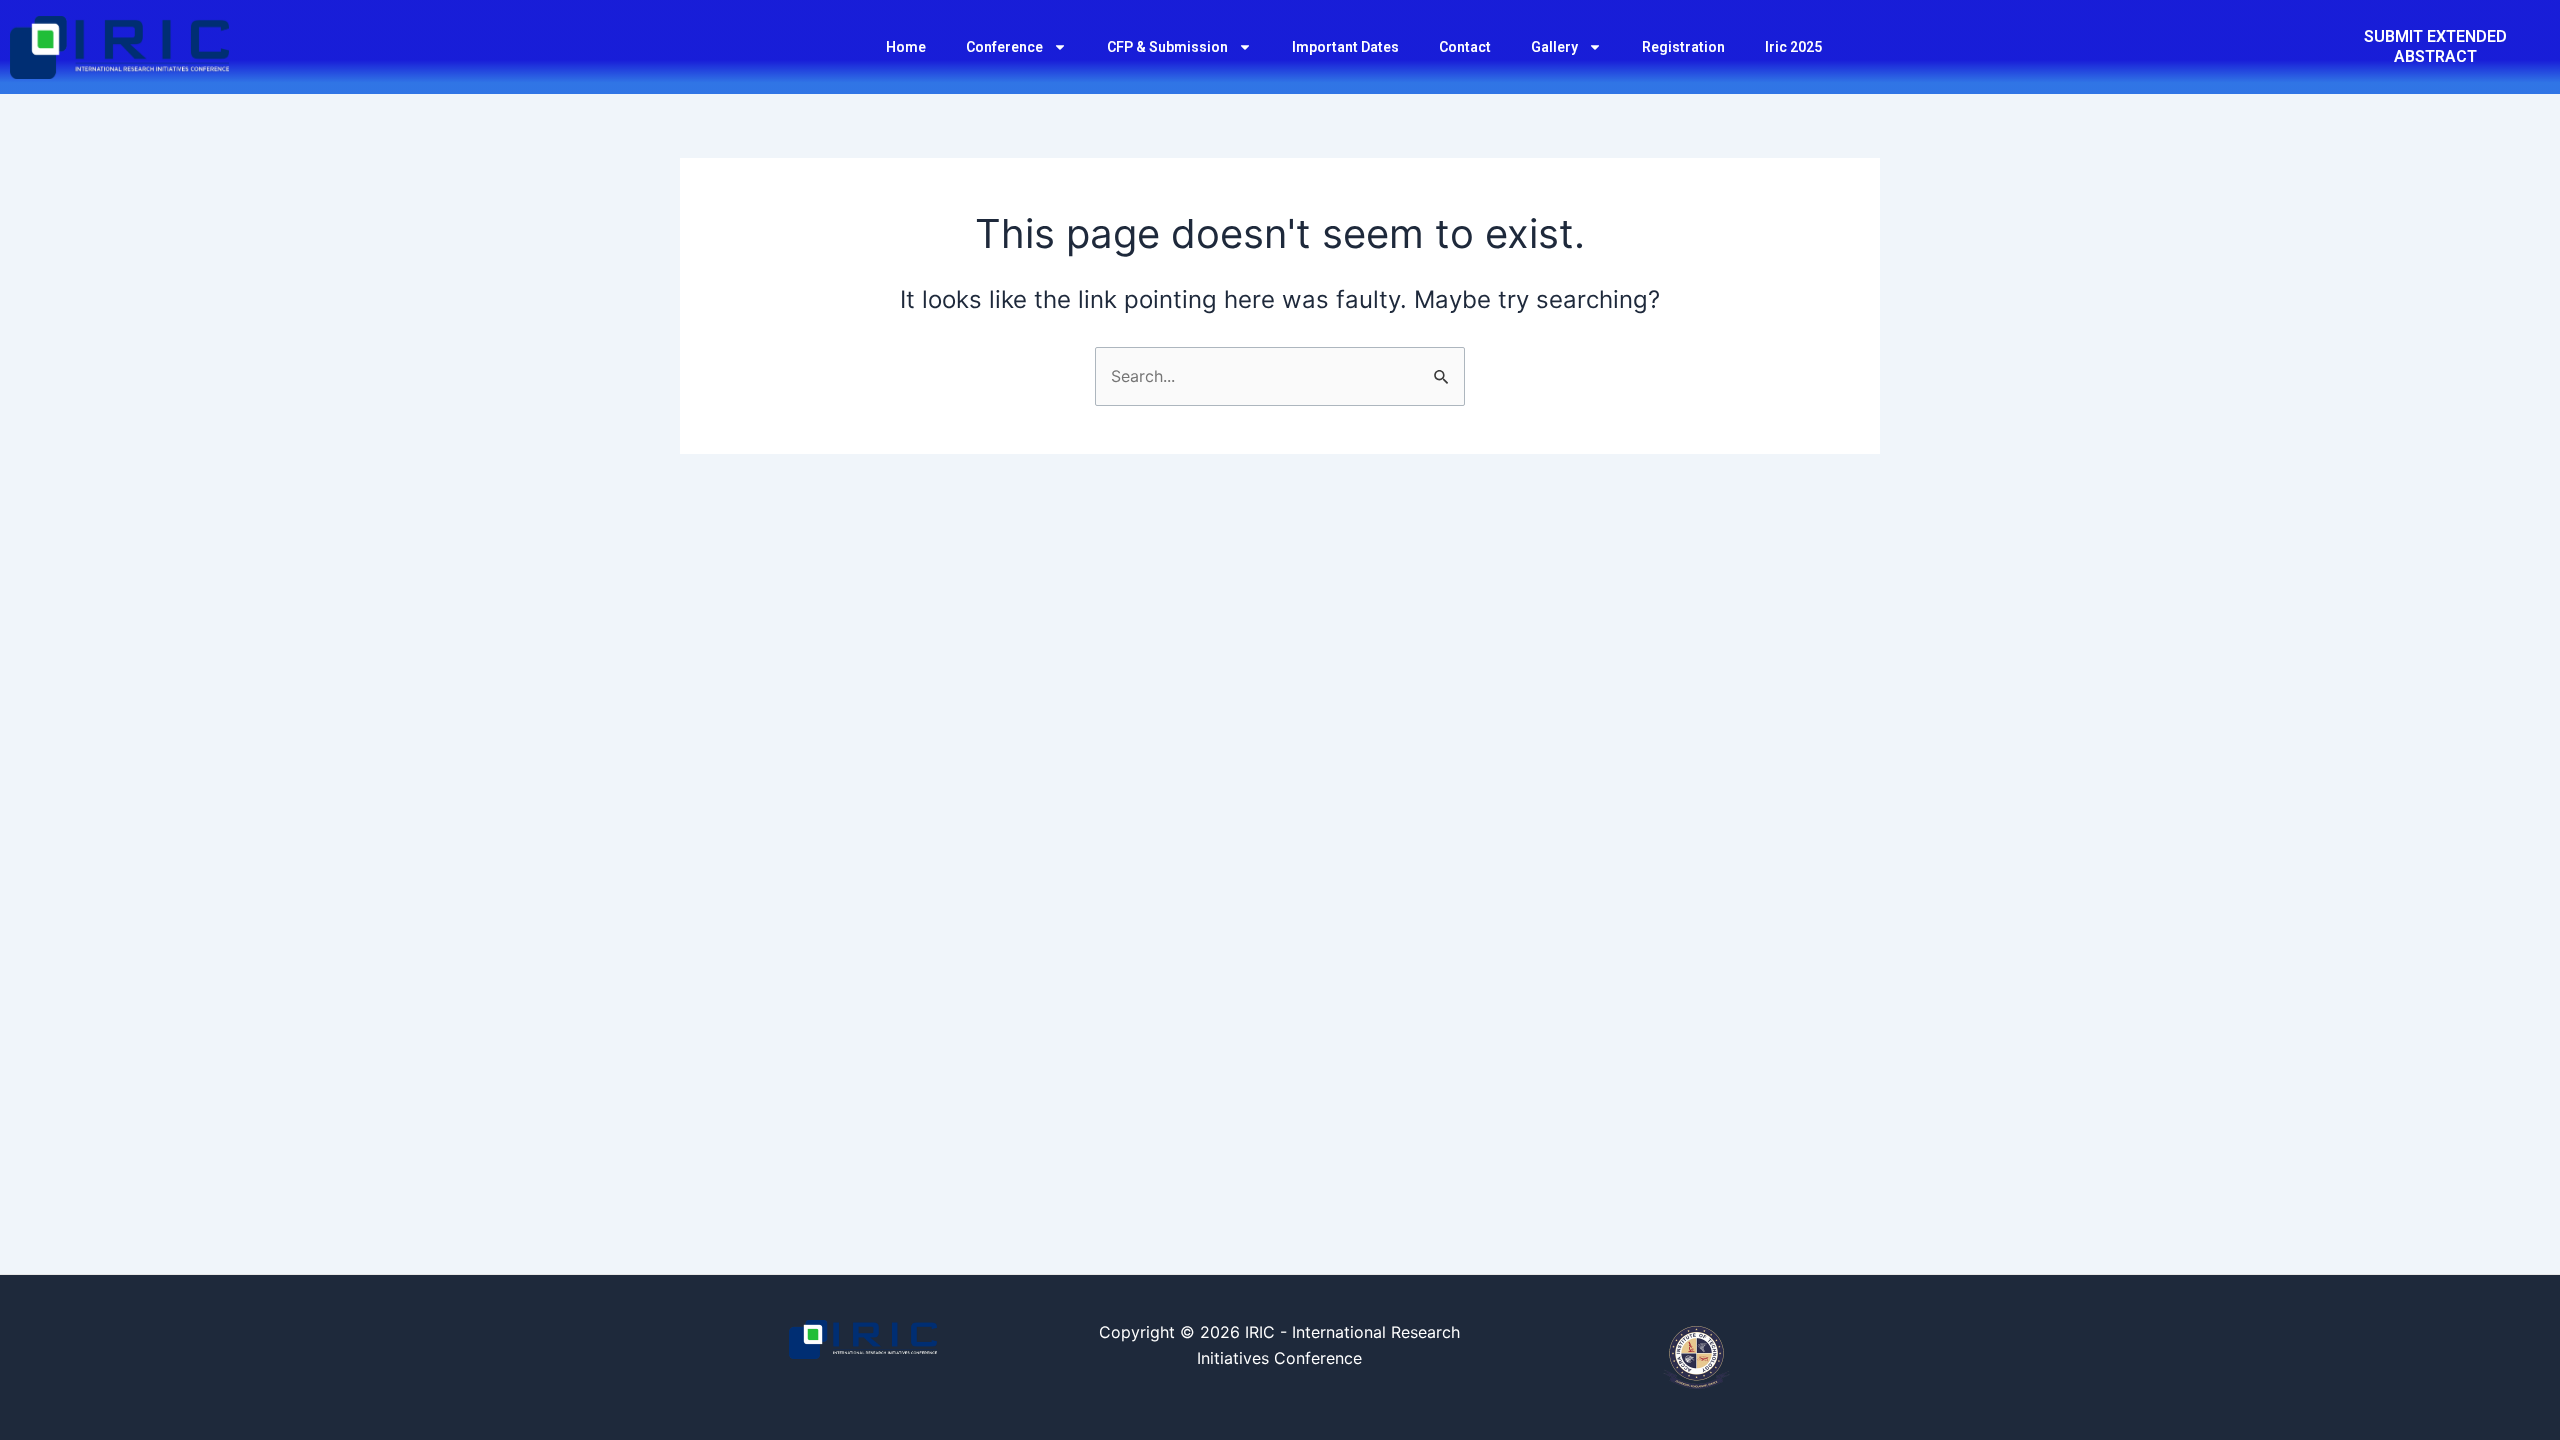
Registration (1683, 47)
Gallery (1554, 47)
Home (906, 47)
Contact (1465, 47)
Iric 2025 (1793, 47)
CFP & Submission (1167, 47)
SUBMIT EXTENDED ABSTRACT (2435, 46)
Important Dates (1345, 47)
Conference (1004, 47)
